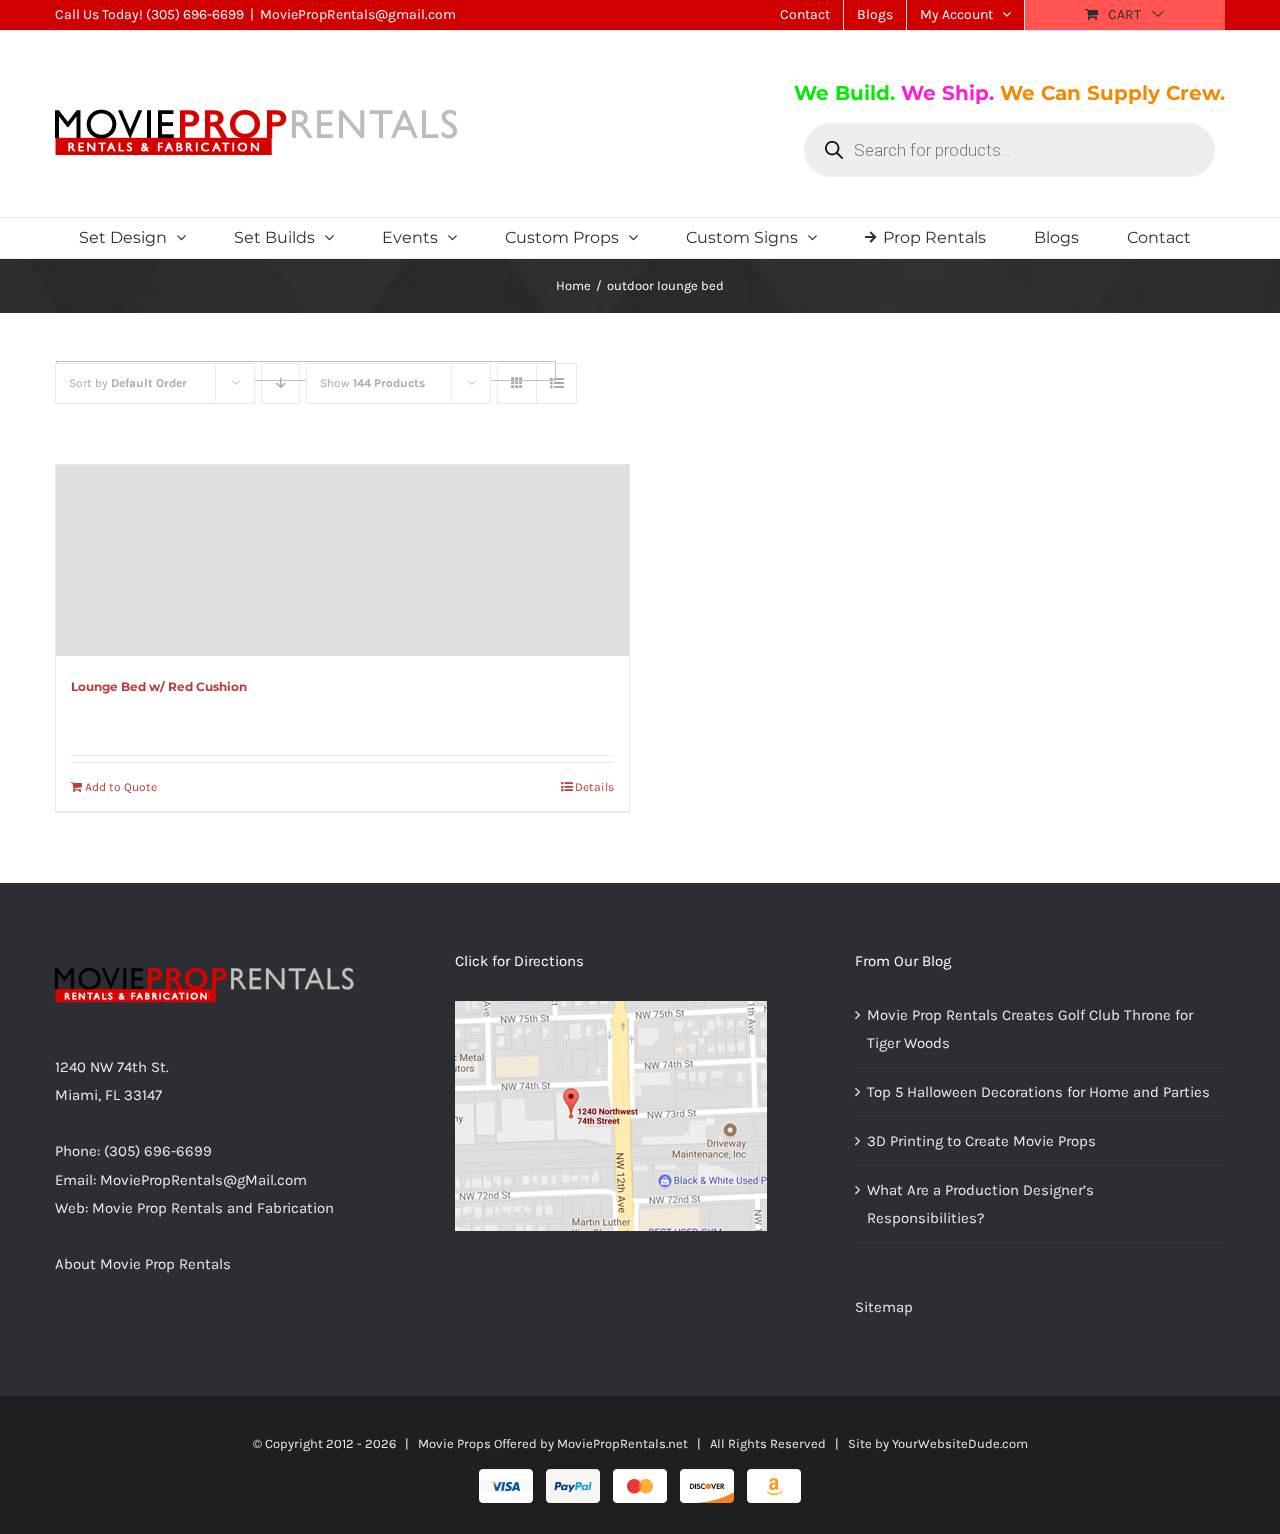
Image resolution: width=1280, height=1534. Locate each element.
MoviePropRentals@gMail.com (203, 1180)
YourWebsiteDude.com (960, 1443)
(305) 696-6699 (195, 14)
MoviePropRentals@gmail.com (358, 14)
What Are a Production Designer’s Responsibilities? (980, 1204)
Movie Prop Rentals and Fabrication (213, 1208)
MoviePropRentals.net (622, 1443)
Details (594, 787)
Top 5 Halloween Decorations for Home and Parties (1038, 1092)
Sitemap (884, 1307)
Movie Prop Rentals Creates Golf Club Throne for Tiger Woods (1030, 1029)
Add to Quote (121, 787)
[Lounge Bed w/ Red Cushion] (342, 561)
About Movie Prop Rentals (143, 1264)
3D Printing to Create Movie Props (981, 1141)
